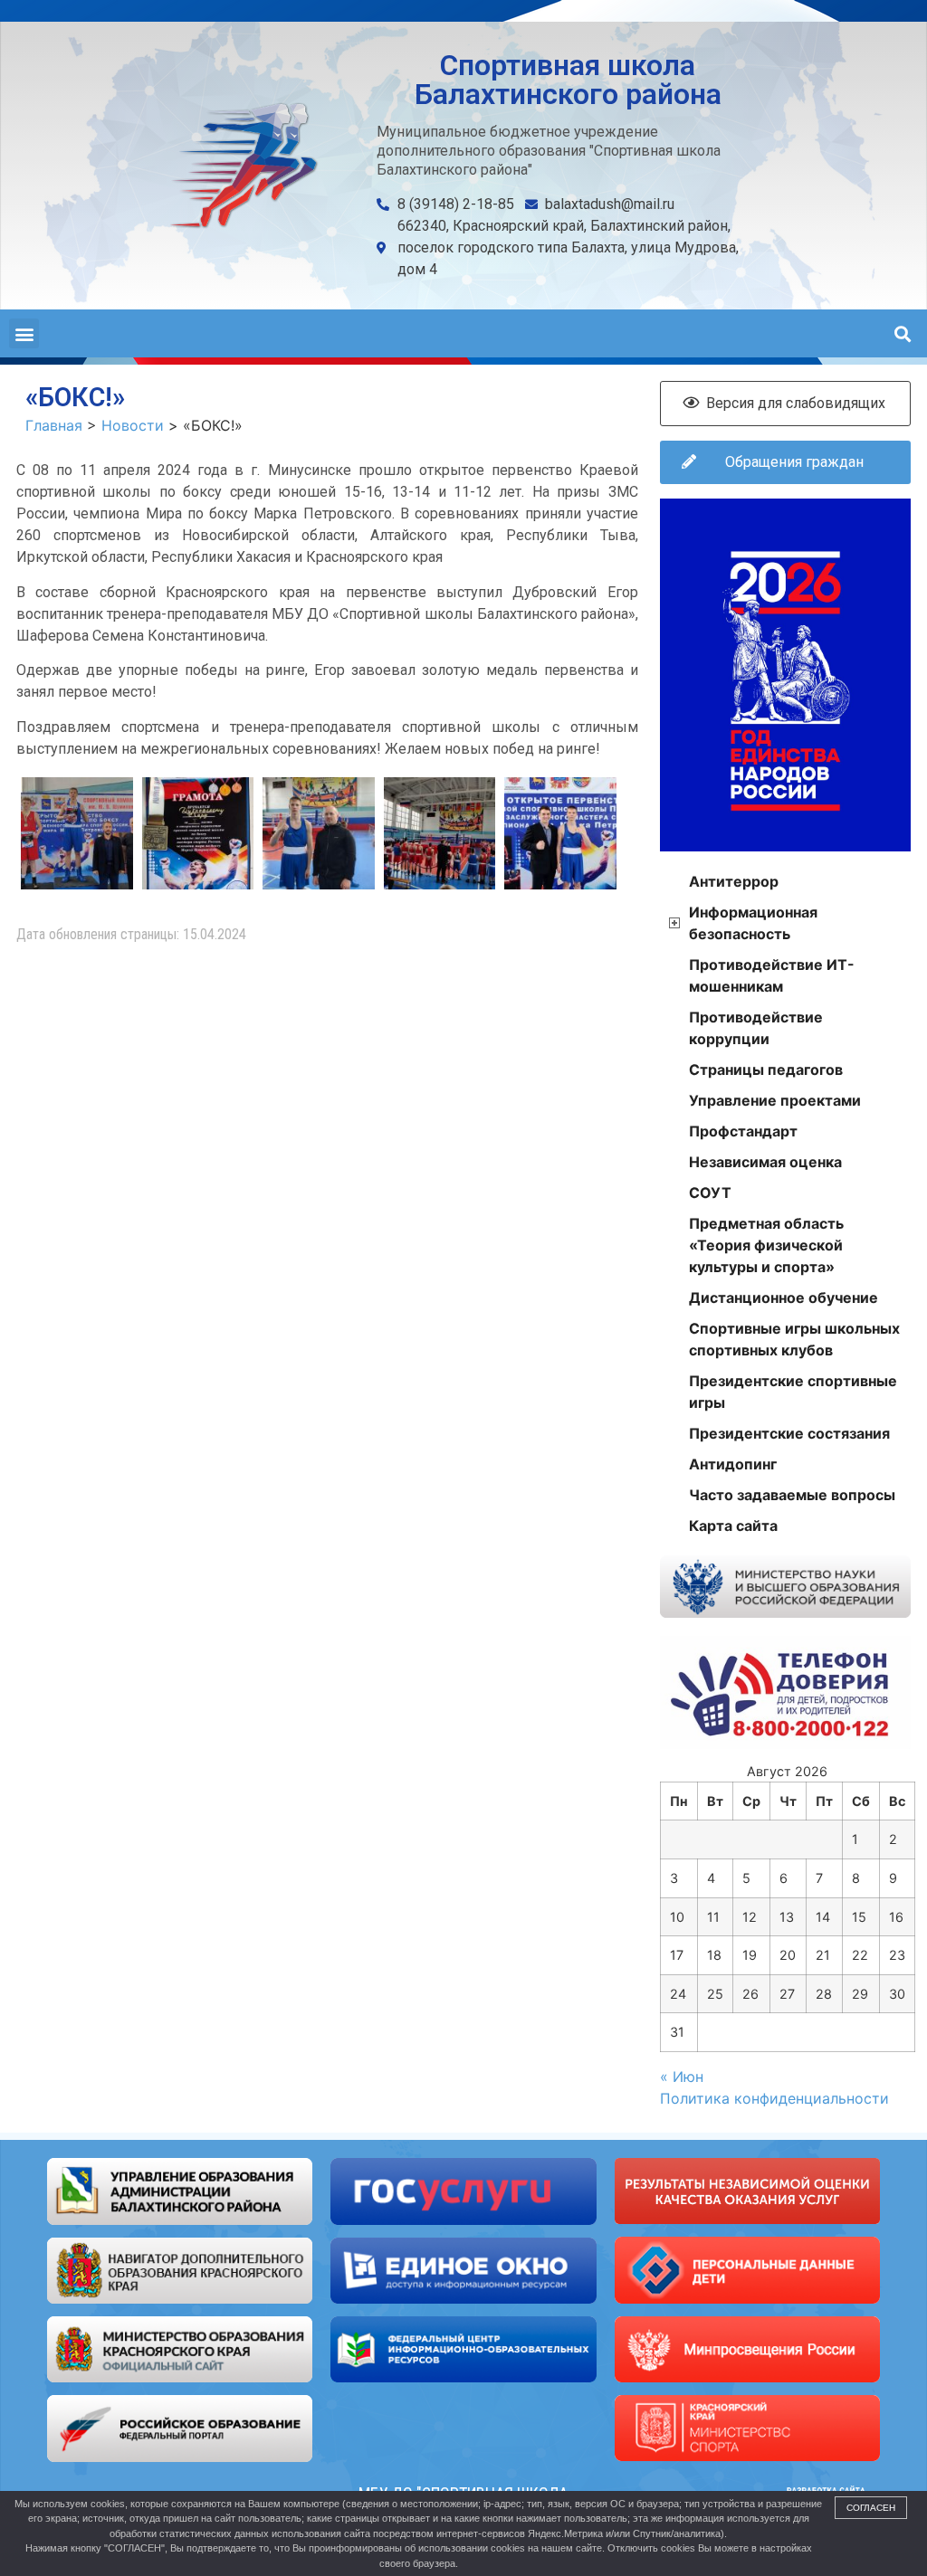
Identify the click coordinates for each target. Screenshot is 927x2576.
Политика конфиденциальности (774, 2098)
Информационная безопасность (753, 923)
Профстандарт (743, 1131)
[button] (24, 333)
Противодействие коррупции (756, 1028)
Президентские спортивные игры (793, 1392)
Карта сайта (733, 1526)
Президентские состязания (789, 1433)
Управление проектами (775, 1100)
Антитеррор (734, 881)
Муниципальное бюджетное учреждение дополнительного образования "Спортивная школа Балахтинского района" (549, 151)
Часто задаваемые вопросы (792, 1495)
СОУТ (710, 1193)
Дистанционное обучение (784, 1298)
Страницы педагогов (766, 1069)
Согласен (871, 2508)
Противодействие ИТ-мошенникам (772, 975)
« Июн (682, 2077)
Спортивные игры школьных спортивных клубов (794, 1339)
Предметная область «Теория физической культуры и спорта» (766, 1245)
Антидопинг (733, 1464)
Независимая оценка (765, 1162)
